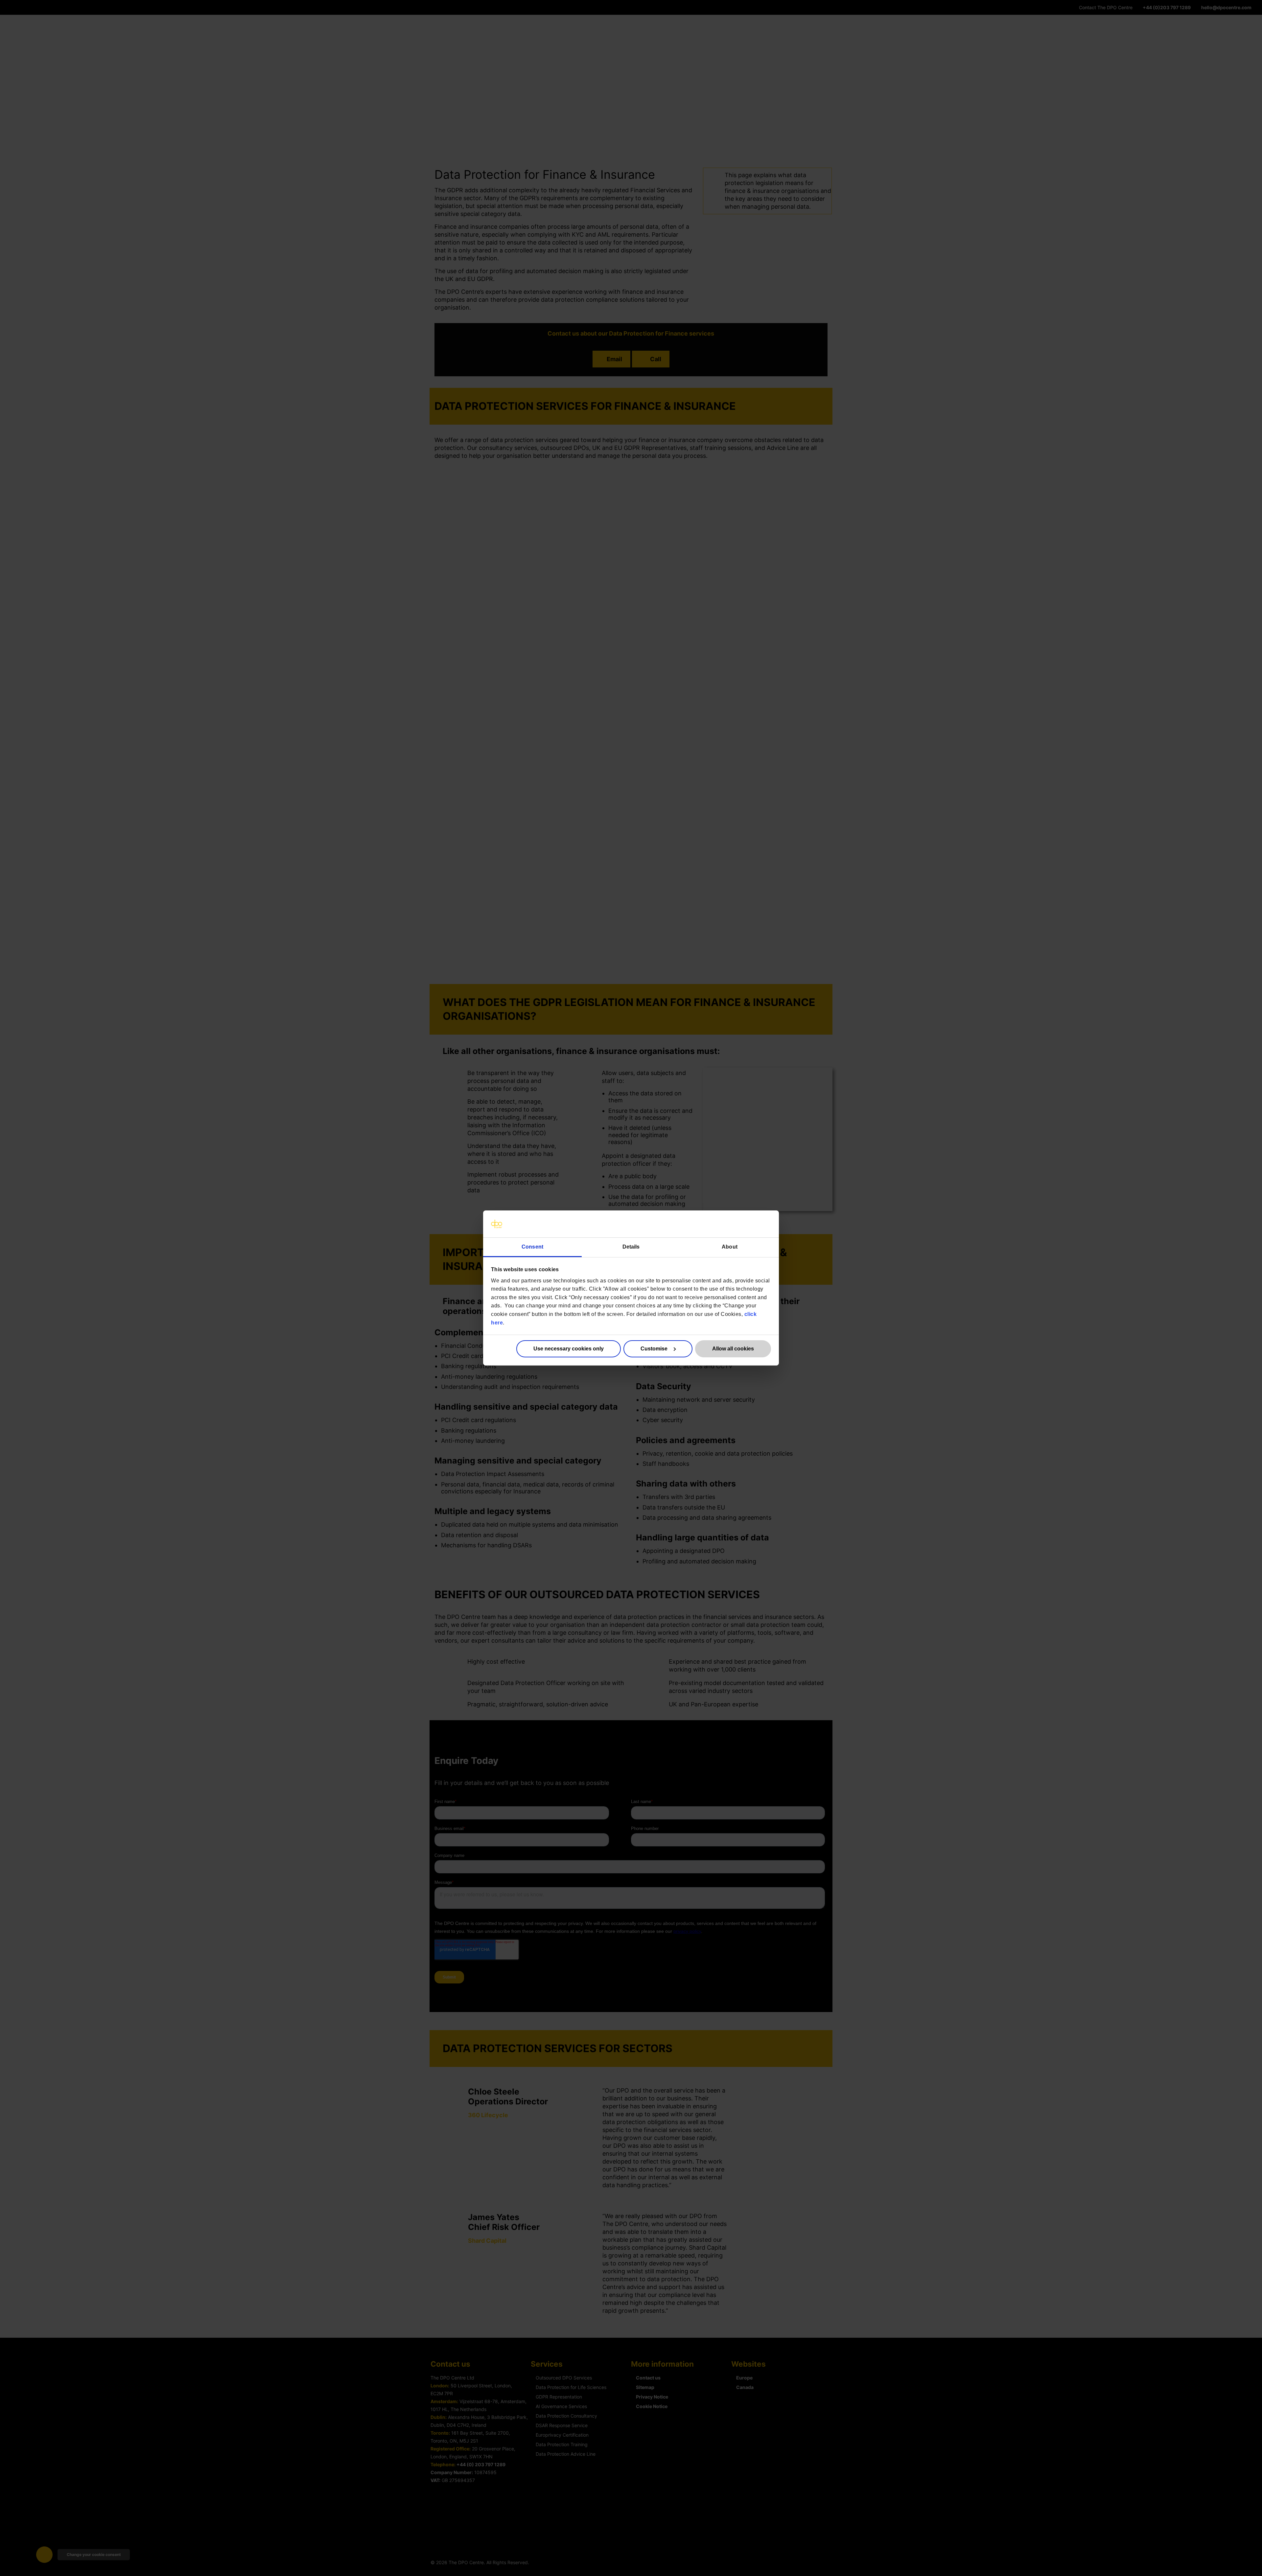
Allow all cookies (733, 1349)
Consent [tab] (532, 1247)
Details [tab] (631, 1247)
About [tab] (730, 1247)
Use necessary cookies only (569, 1349)
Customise (654, 1349)
